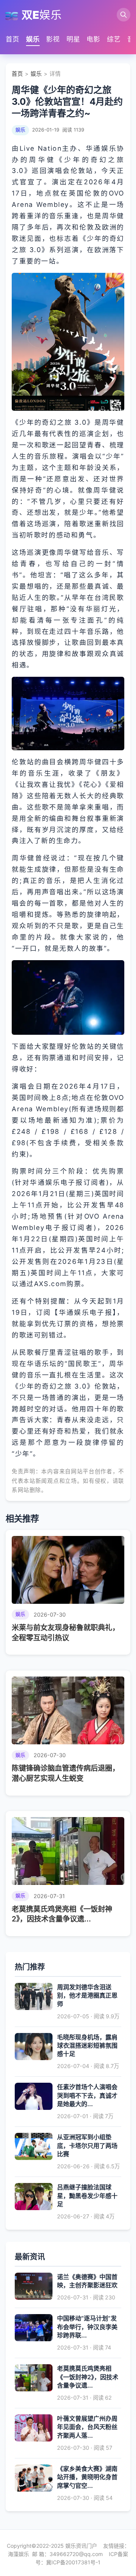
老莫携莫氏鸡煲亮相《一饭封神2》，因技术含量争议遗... (88, 2377)
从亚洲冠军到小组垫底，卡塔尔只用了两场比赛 (87, 2145)
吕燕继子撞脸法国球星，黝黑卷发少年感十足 (87, 2196)
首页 (12, 39)
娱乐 (33, 39)
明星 (73, 39)
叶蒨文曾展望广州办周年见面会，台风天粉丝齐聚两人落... (87, 2427)
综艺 (114, 39)
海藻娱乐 (19, 2554)
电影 (93, 39)
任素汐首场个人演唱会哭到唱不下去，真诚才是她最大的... (87, 2095)
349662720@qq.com (76, 2554)
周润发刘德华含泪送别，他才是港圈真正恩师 (87, 1995)
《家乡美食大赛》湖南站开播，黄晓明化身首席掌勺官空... (87, 2477)
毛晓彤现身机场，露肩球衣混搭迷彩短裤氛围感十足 (87, 2046)
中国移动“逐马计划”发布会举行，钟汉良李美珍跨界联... (87, 2327)
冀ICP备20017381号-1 (73, 2562)
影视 (53, 39)
